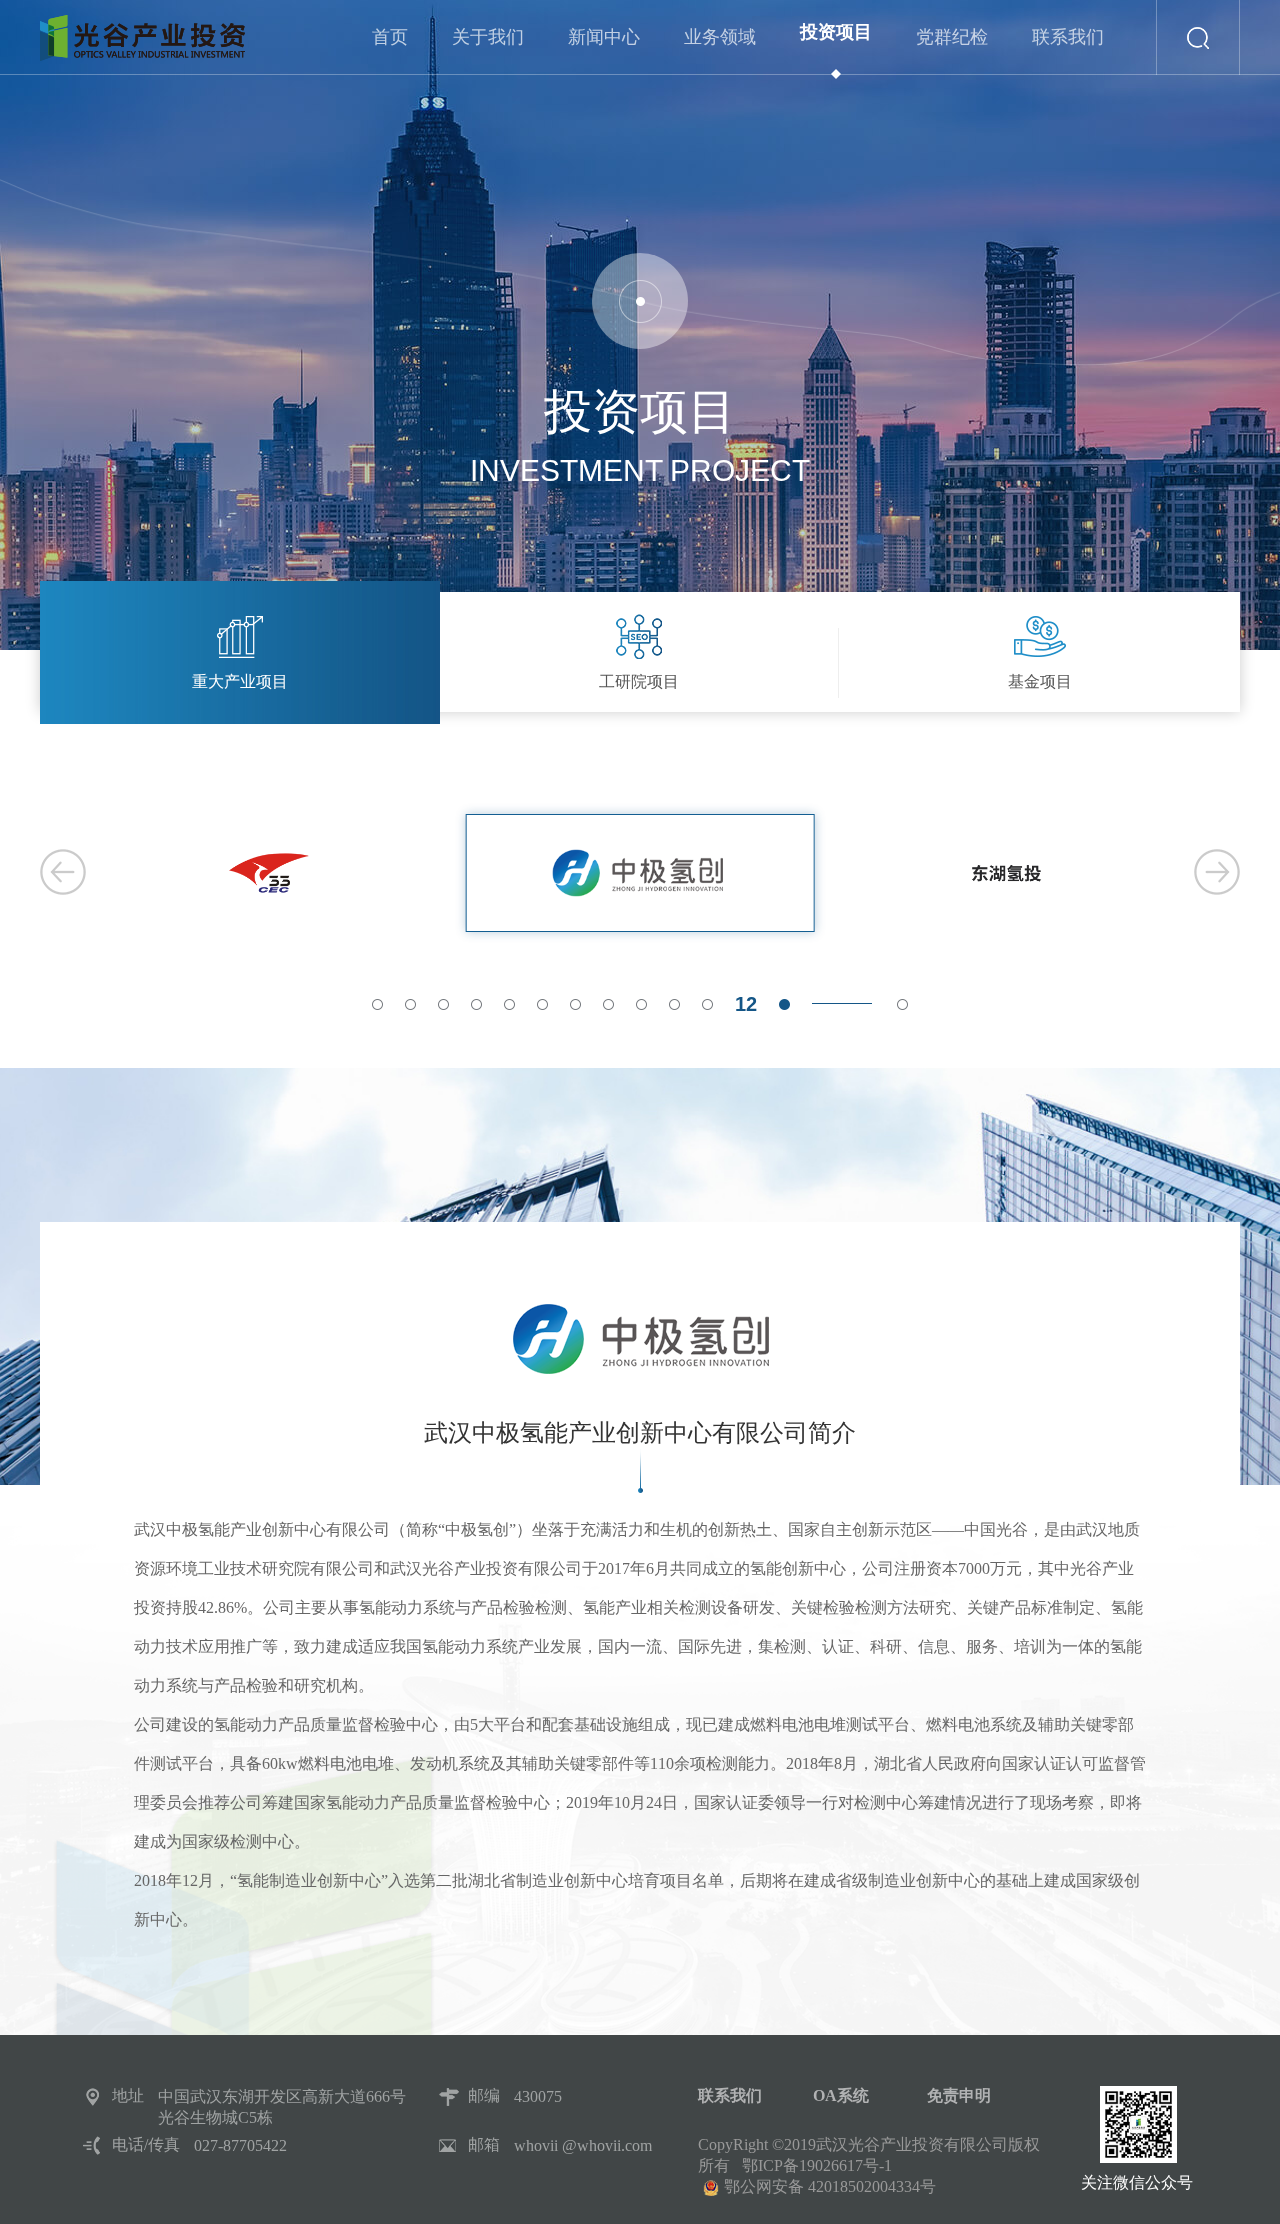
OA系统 (841, 2095)
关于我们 (488, 37)
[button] (377, 1004)
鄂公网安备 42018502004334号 (830, 2186)
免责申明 (959, 2095)
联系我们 (1068, 37)
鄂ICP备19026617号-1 (817, 2165)
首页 (390, 37)
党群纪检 (952, 37)
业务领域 (720, 37)
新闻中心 (604, 37)
